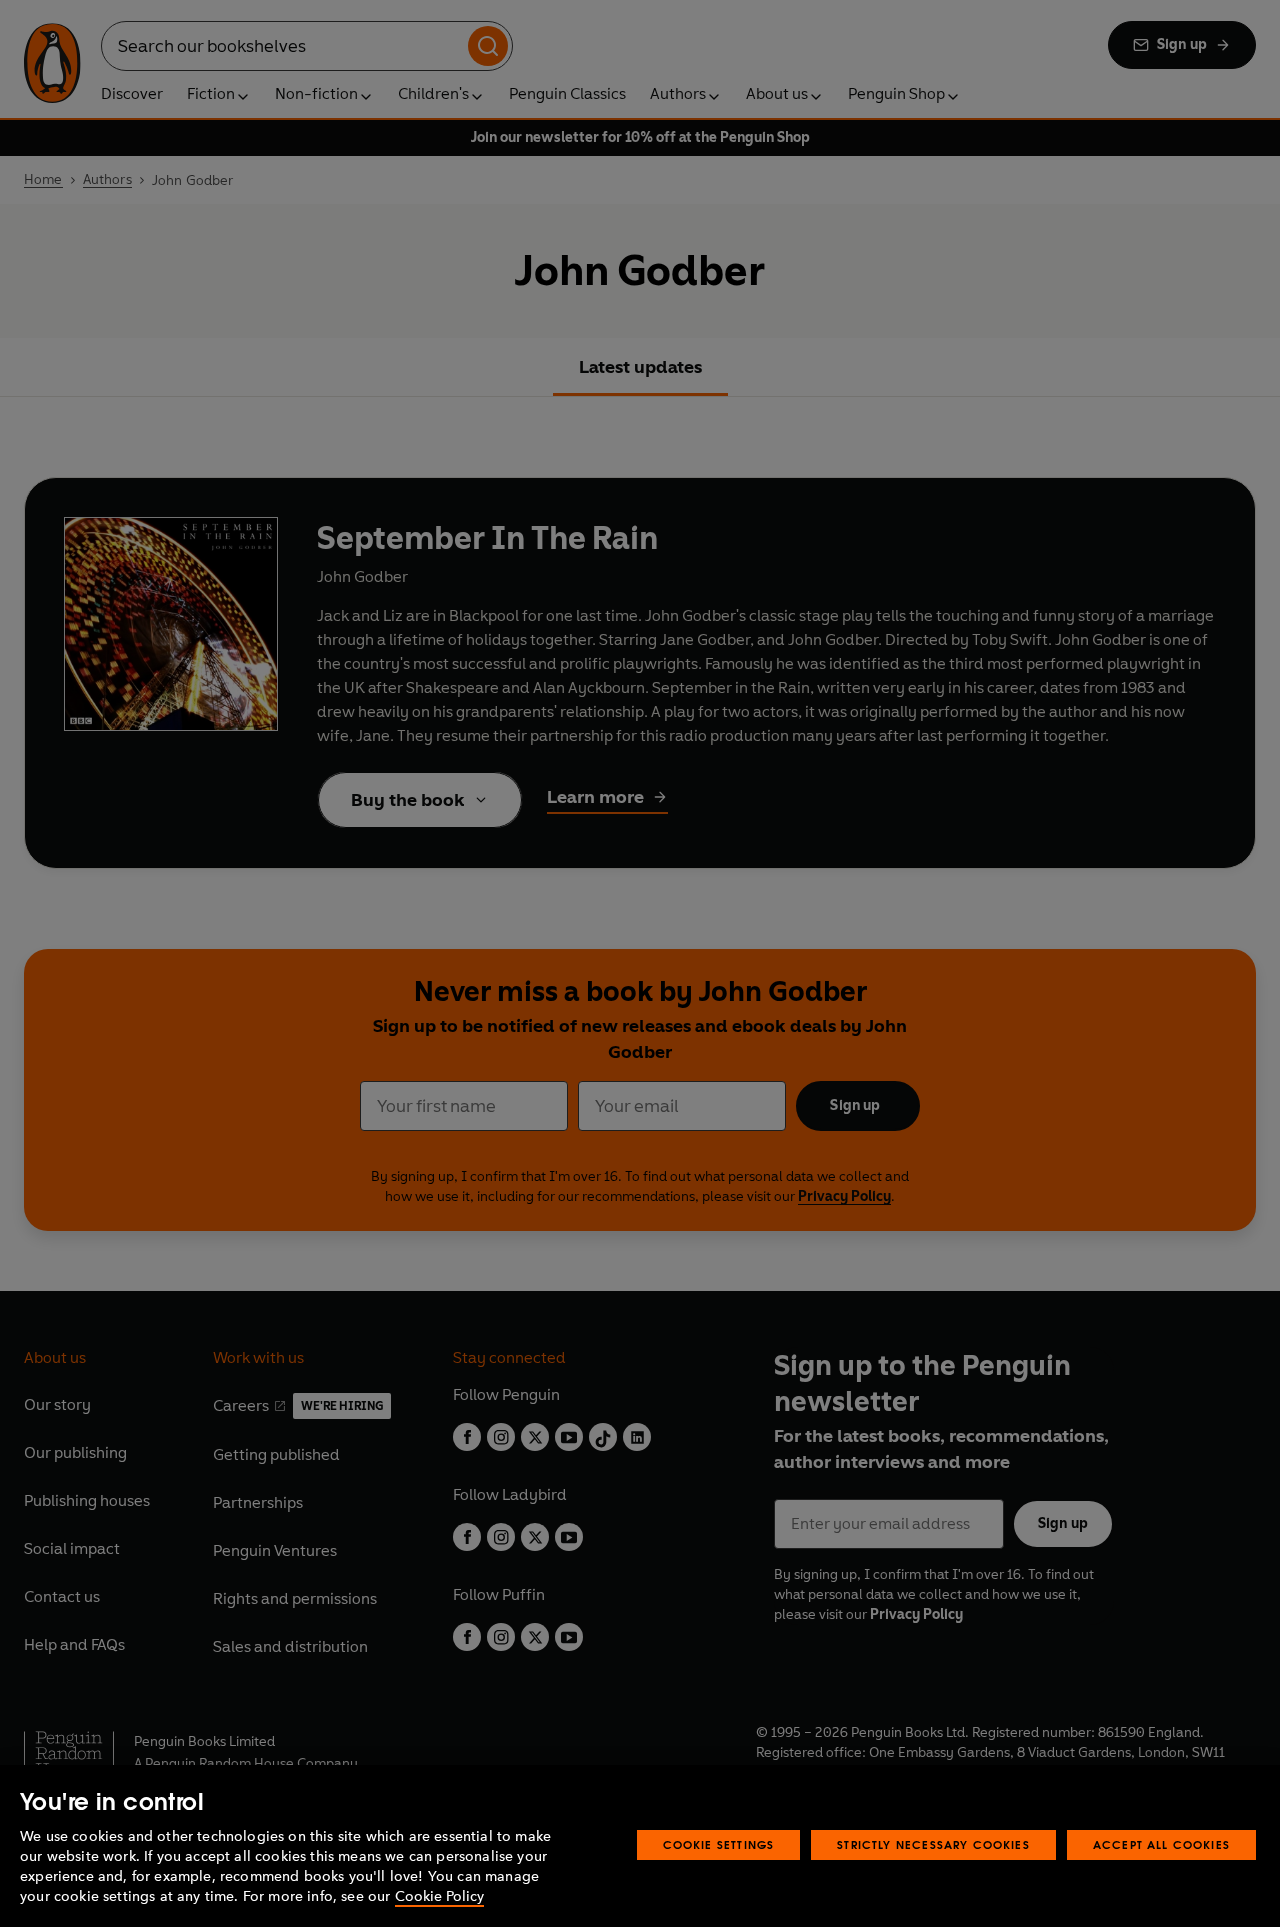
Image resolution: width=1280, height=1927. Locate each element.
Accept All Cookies (1161, 1844)
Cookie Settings (719, 1844)
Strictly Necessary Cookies (933, 1844)
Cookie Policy (439, 1896)
